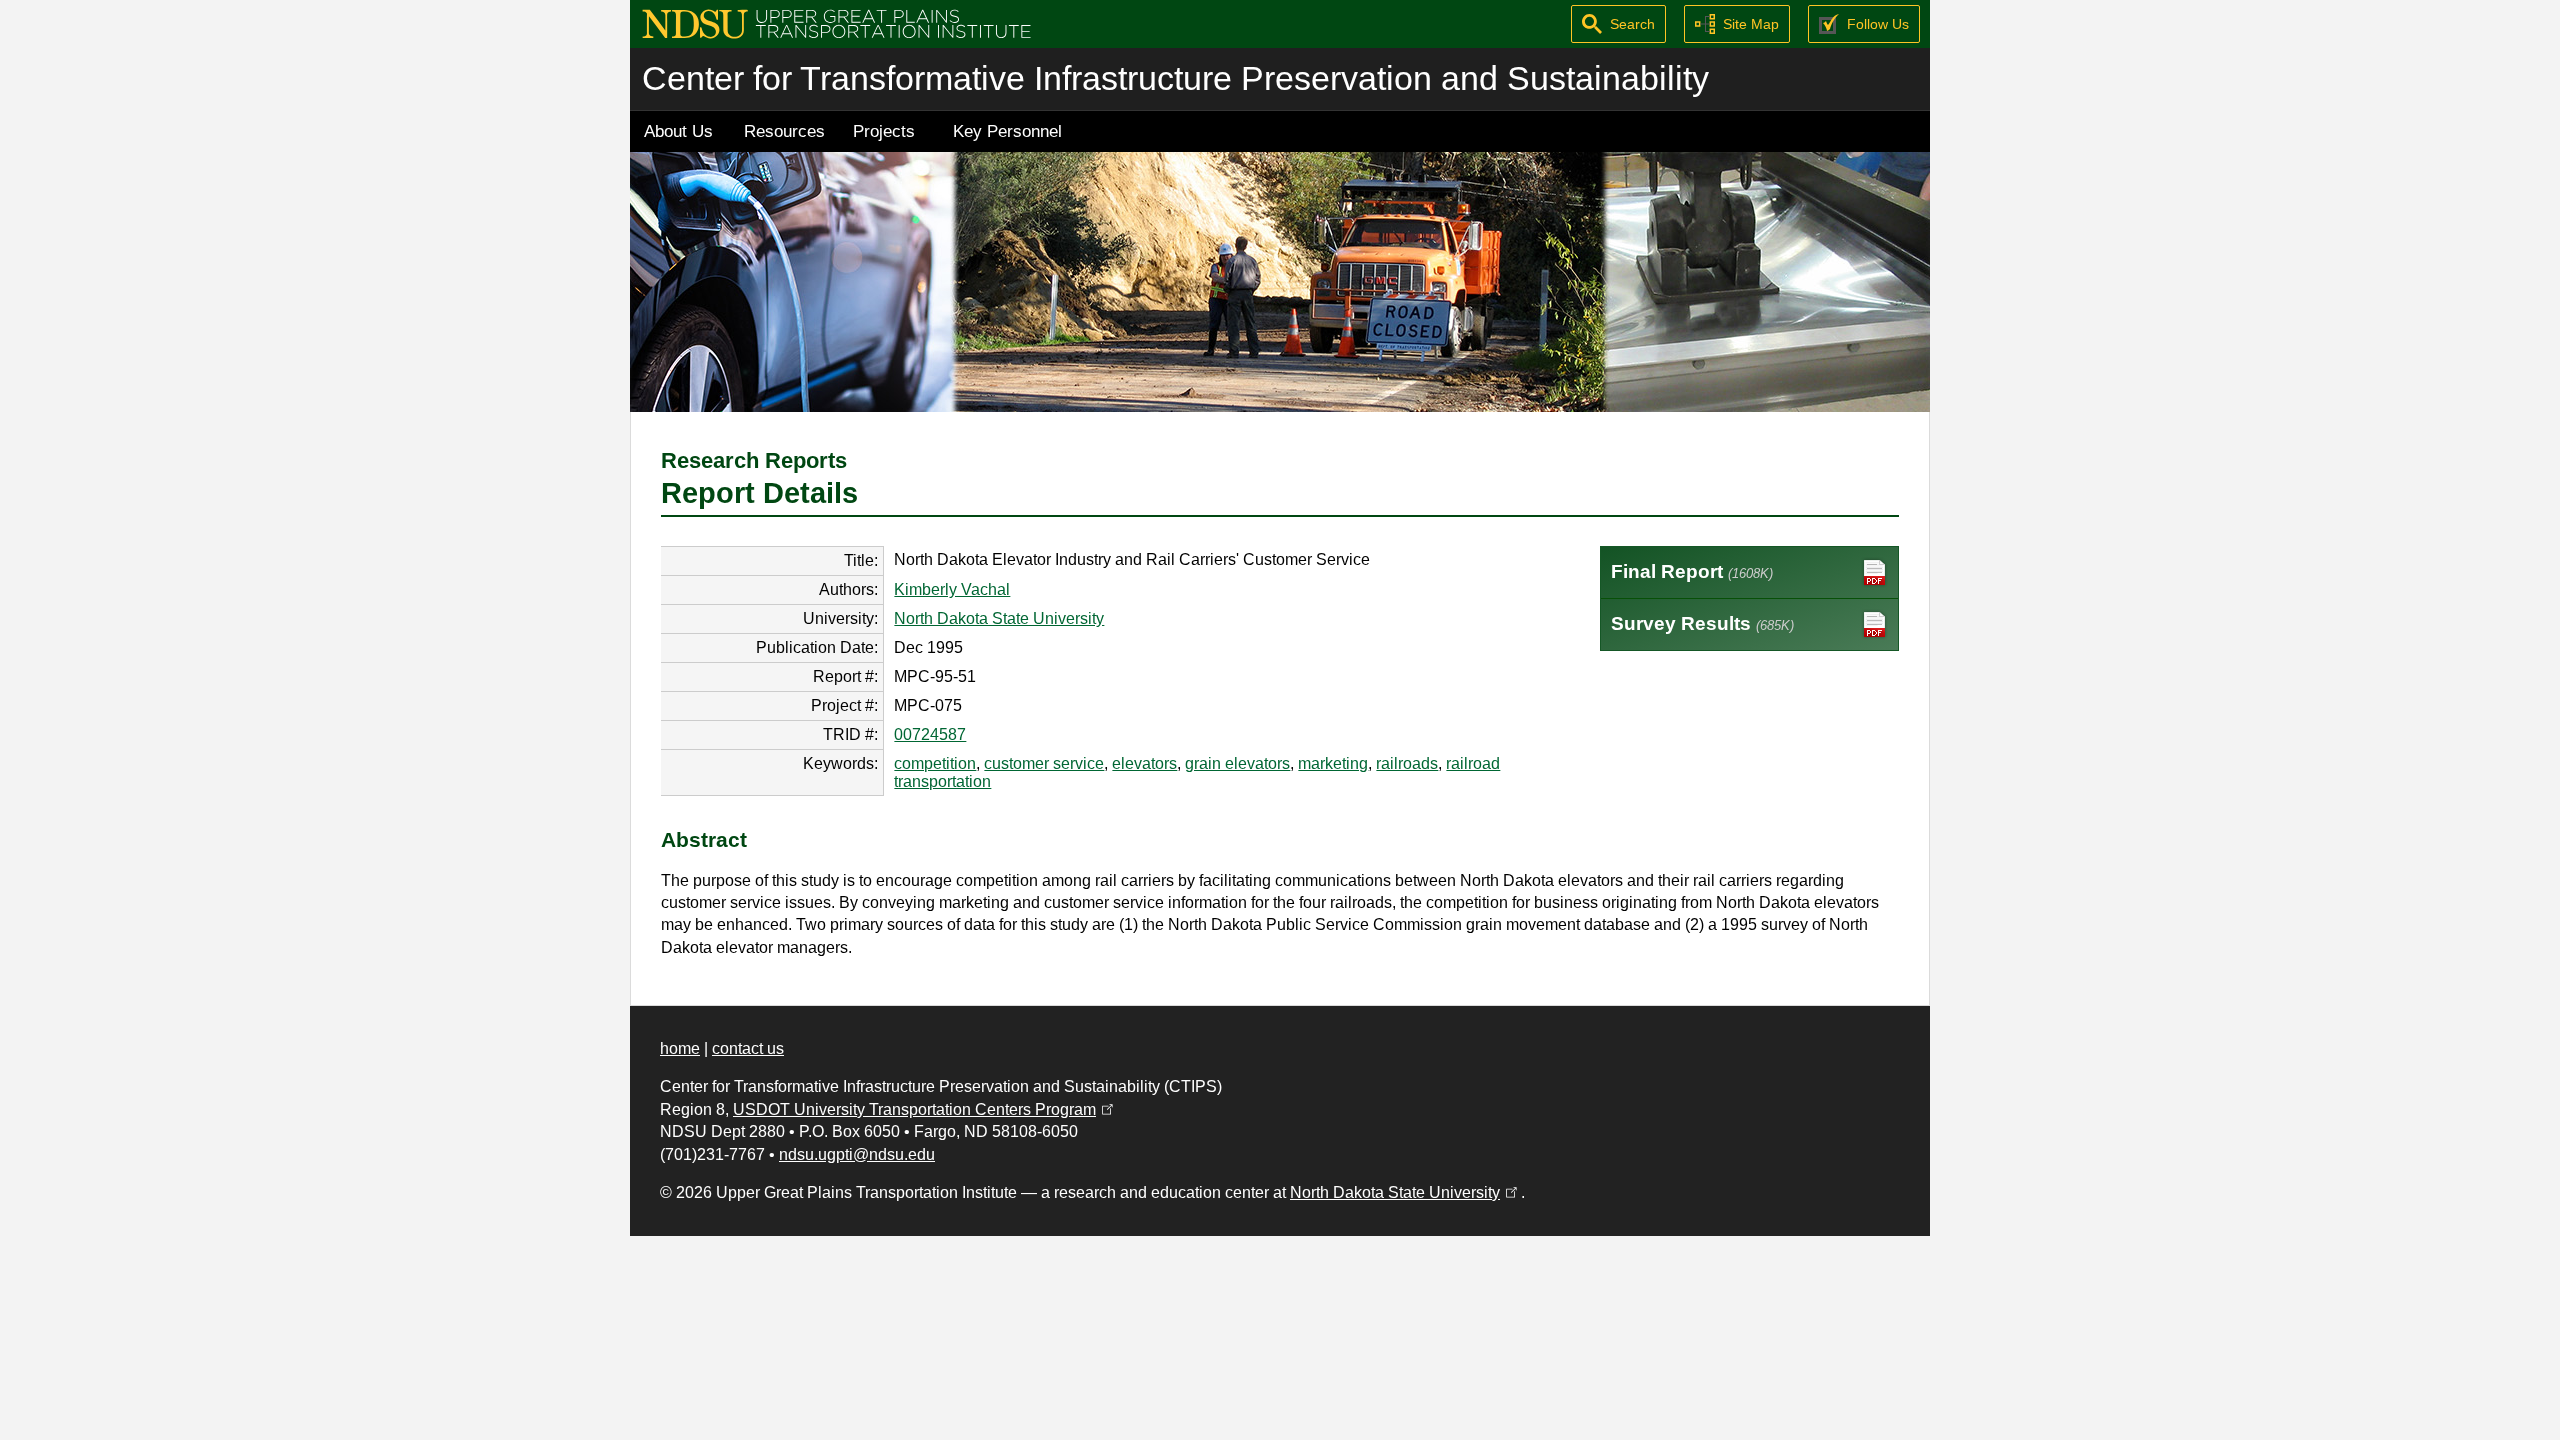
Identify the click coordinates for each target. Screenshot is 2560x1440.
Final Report (1692, 571)
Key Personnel (1007, 131)
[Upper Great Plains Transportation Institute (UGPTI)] (836, 22)
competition (935, 763)
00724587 (930, 734)
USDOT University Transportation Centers (925, 1109)
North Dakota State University (999, 618)
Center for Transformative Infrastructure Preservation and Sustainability (1175, 78)
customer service (1044, 763)
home (680, 1048)
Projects (884, 131)
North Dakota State (1405, 1192)
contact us (748, 1048)
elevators (1144, 763)
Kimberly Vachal (952, 589)
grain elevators (1237, 763)
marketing (1333, 763)
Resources (784, 131)
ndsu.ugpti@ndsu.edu (857, 1154)
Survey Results (1702, 623)
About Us (678, 131)
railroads (1407, 763)
